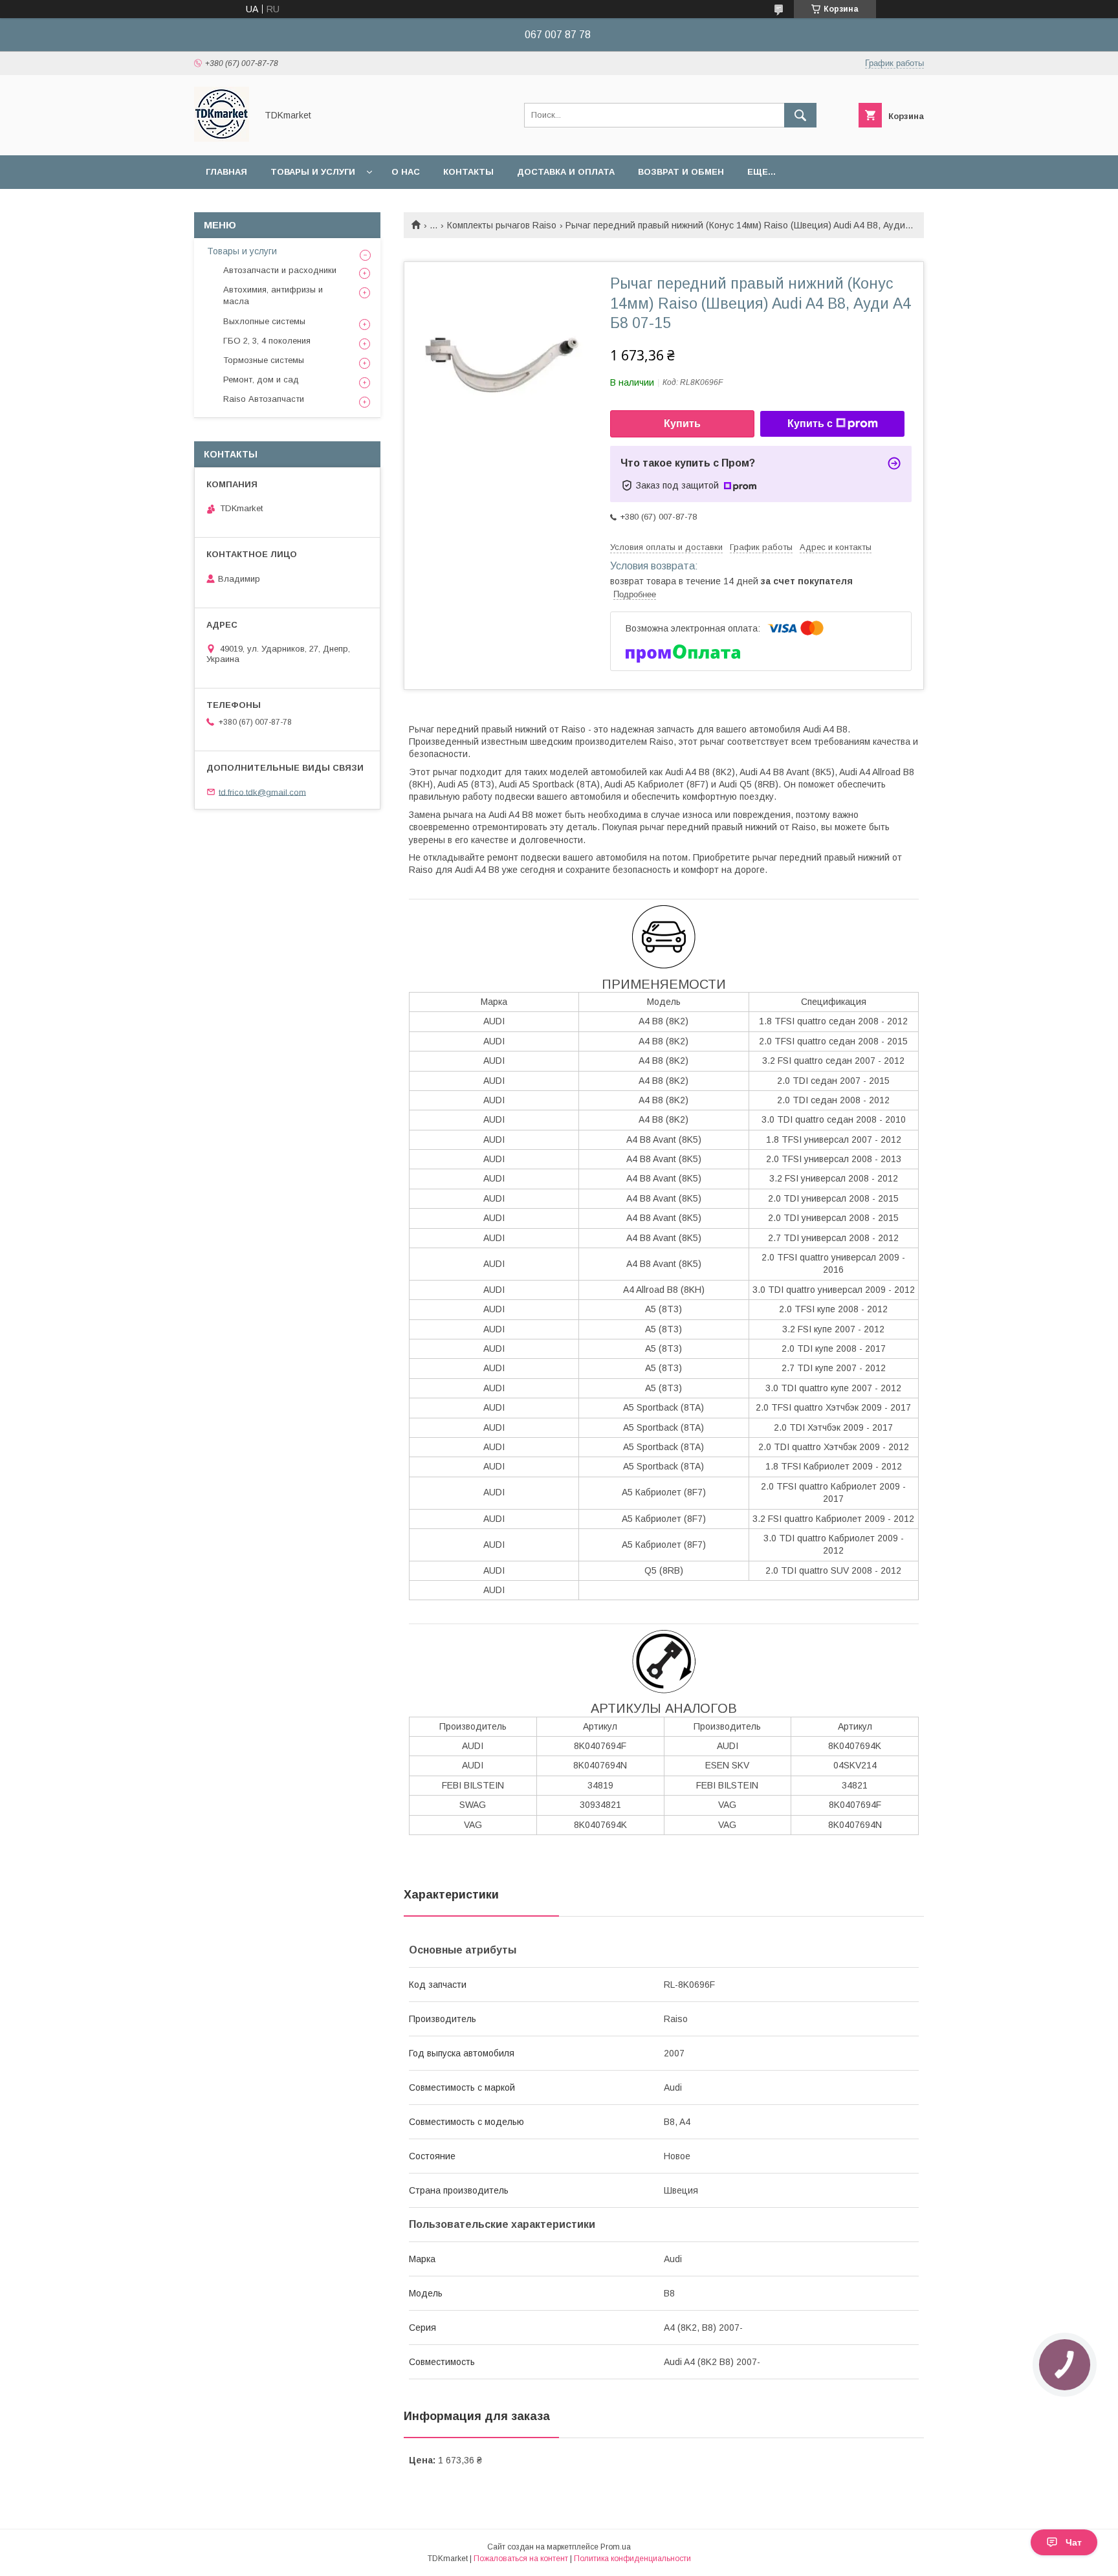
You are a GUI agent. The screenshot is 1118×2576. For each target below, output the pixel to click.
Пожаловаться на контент (521, 2559)
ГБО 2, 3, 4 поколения (267, 341)
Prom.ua (616, 2547)
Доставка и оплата (566, 172)
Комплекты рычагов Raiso (502, 225)
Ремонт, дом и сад (261, 380)
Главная (226, 172)
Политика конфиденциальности (632, 2559)
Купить (682, 424)
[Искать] (800, 115)
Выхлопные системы (264, 321)
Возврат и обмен (681, 172)
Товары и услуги (313, 172)
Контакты (468, 172)
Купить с (810, 424)
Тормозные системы (264, 360)
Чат (1074, 2542)
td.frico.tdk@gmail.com (262, 792)
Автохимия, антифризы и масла (273, 295)
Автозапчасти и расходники (280, 270)
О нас (406, 172)
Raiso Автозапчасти (264, 399)
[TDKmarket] (222, 138)
